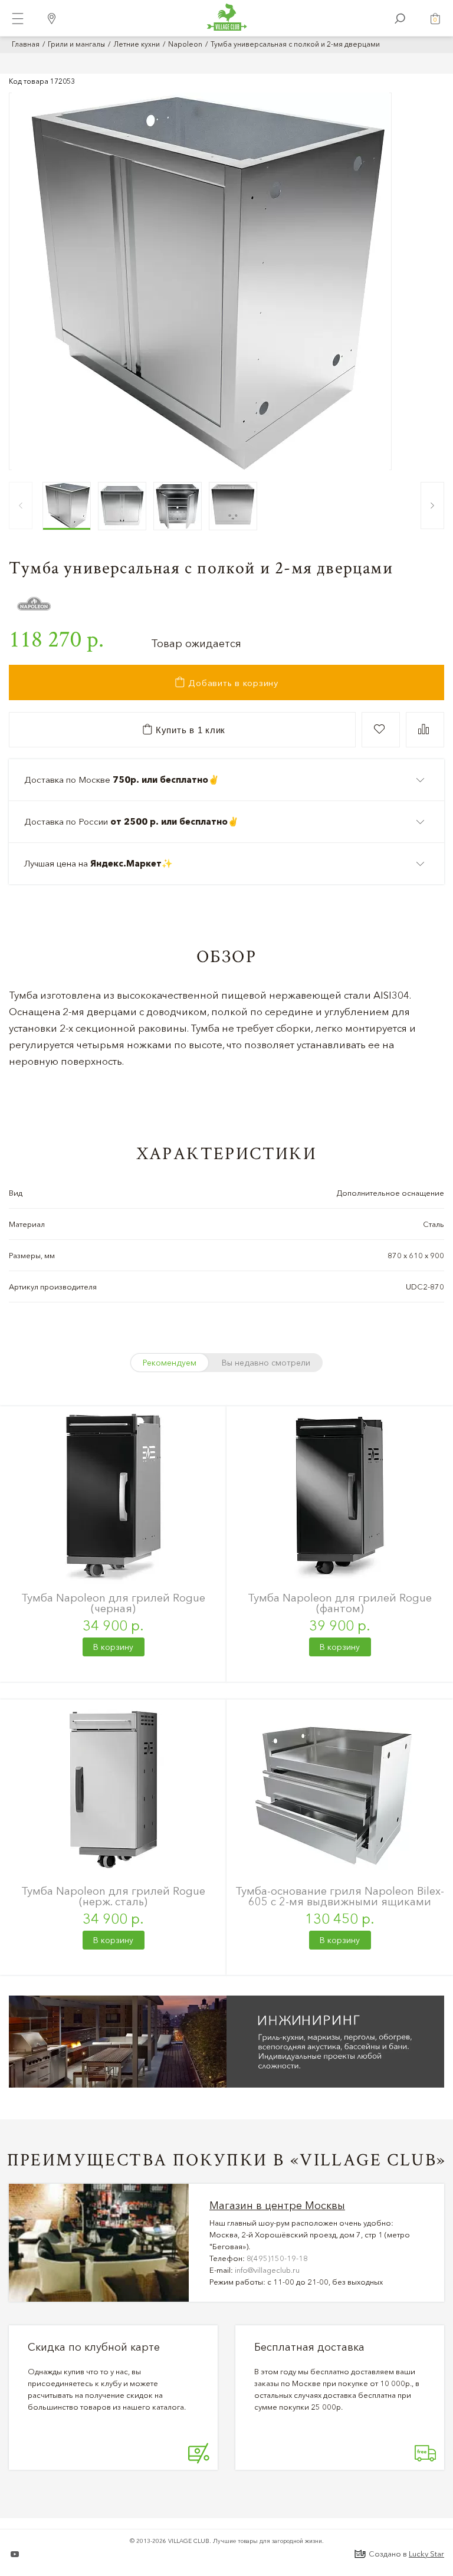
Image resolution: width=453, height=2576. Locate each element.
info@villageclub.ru (267, 2270)
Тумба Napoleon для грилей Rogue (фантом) (340, 1603)
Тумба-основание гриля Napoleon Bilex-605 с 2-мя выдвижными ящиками (340, 1896)
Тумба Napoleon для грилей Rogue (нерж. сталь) (113, 1896)
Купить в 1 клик (189, 730)
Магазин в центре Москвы (277, 2206)
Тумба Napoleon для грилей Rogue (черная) (113, 1603)
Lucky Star (426, 2554)
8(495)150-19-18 (277, 2258)
